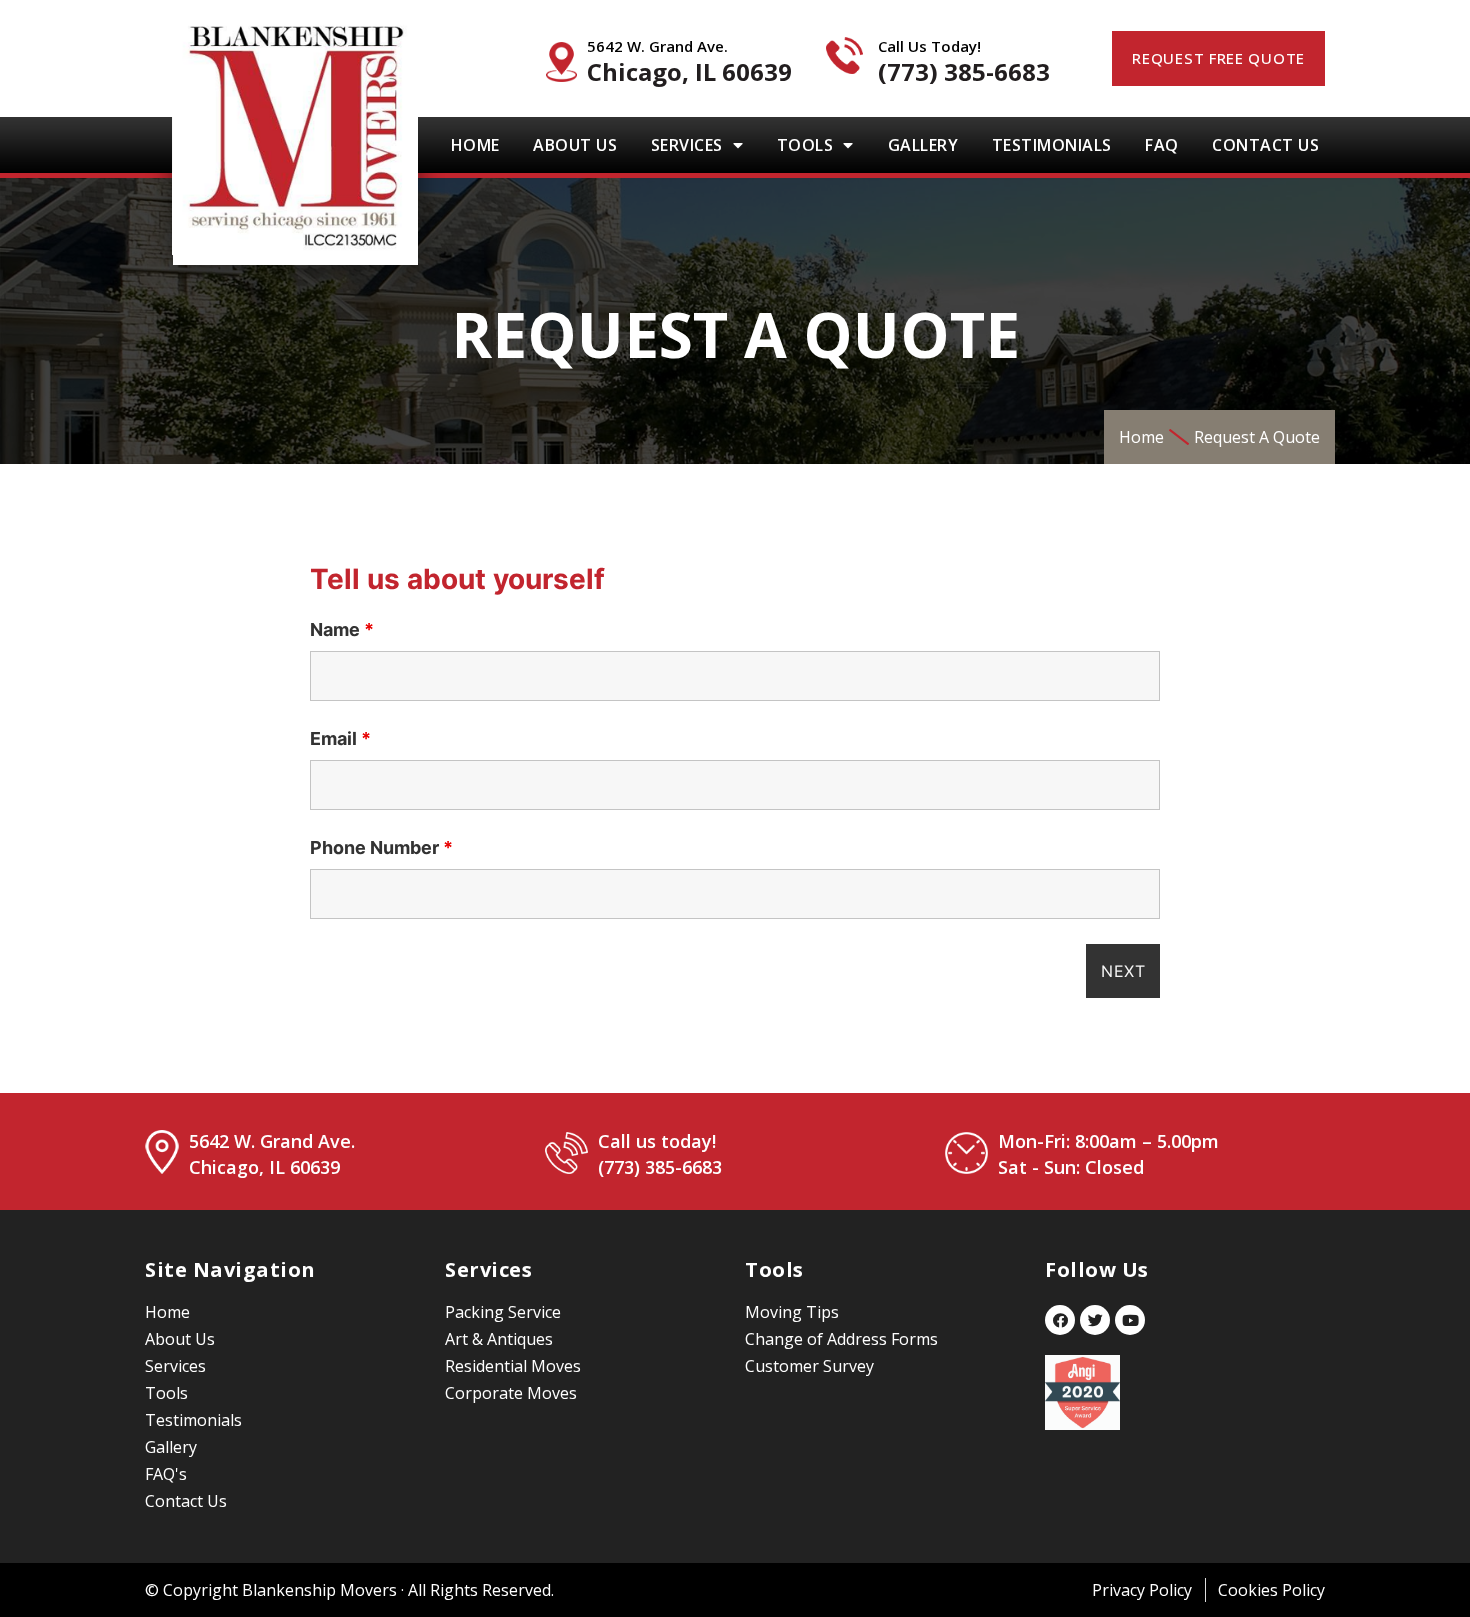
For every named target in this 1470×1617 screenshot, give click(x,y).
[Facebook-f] (1060, 1320)
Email (340, 739)
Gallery (923, 145)
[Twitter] (1095, 1320)
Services (687, 145)
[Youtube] (1130, 1320)
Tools (805, 145)
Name (342, 630)
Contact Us (1265, 145)
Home (475, 145)
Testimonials (1052, 145)
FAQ (1162, 145)
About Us (575, 145)
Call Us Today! (929, 46)
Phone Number (381, 848)
